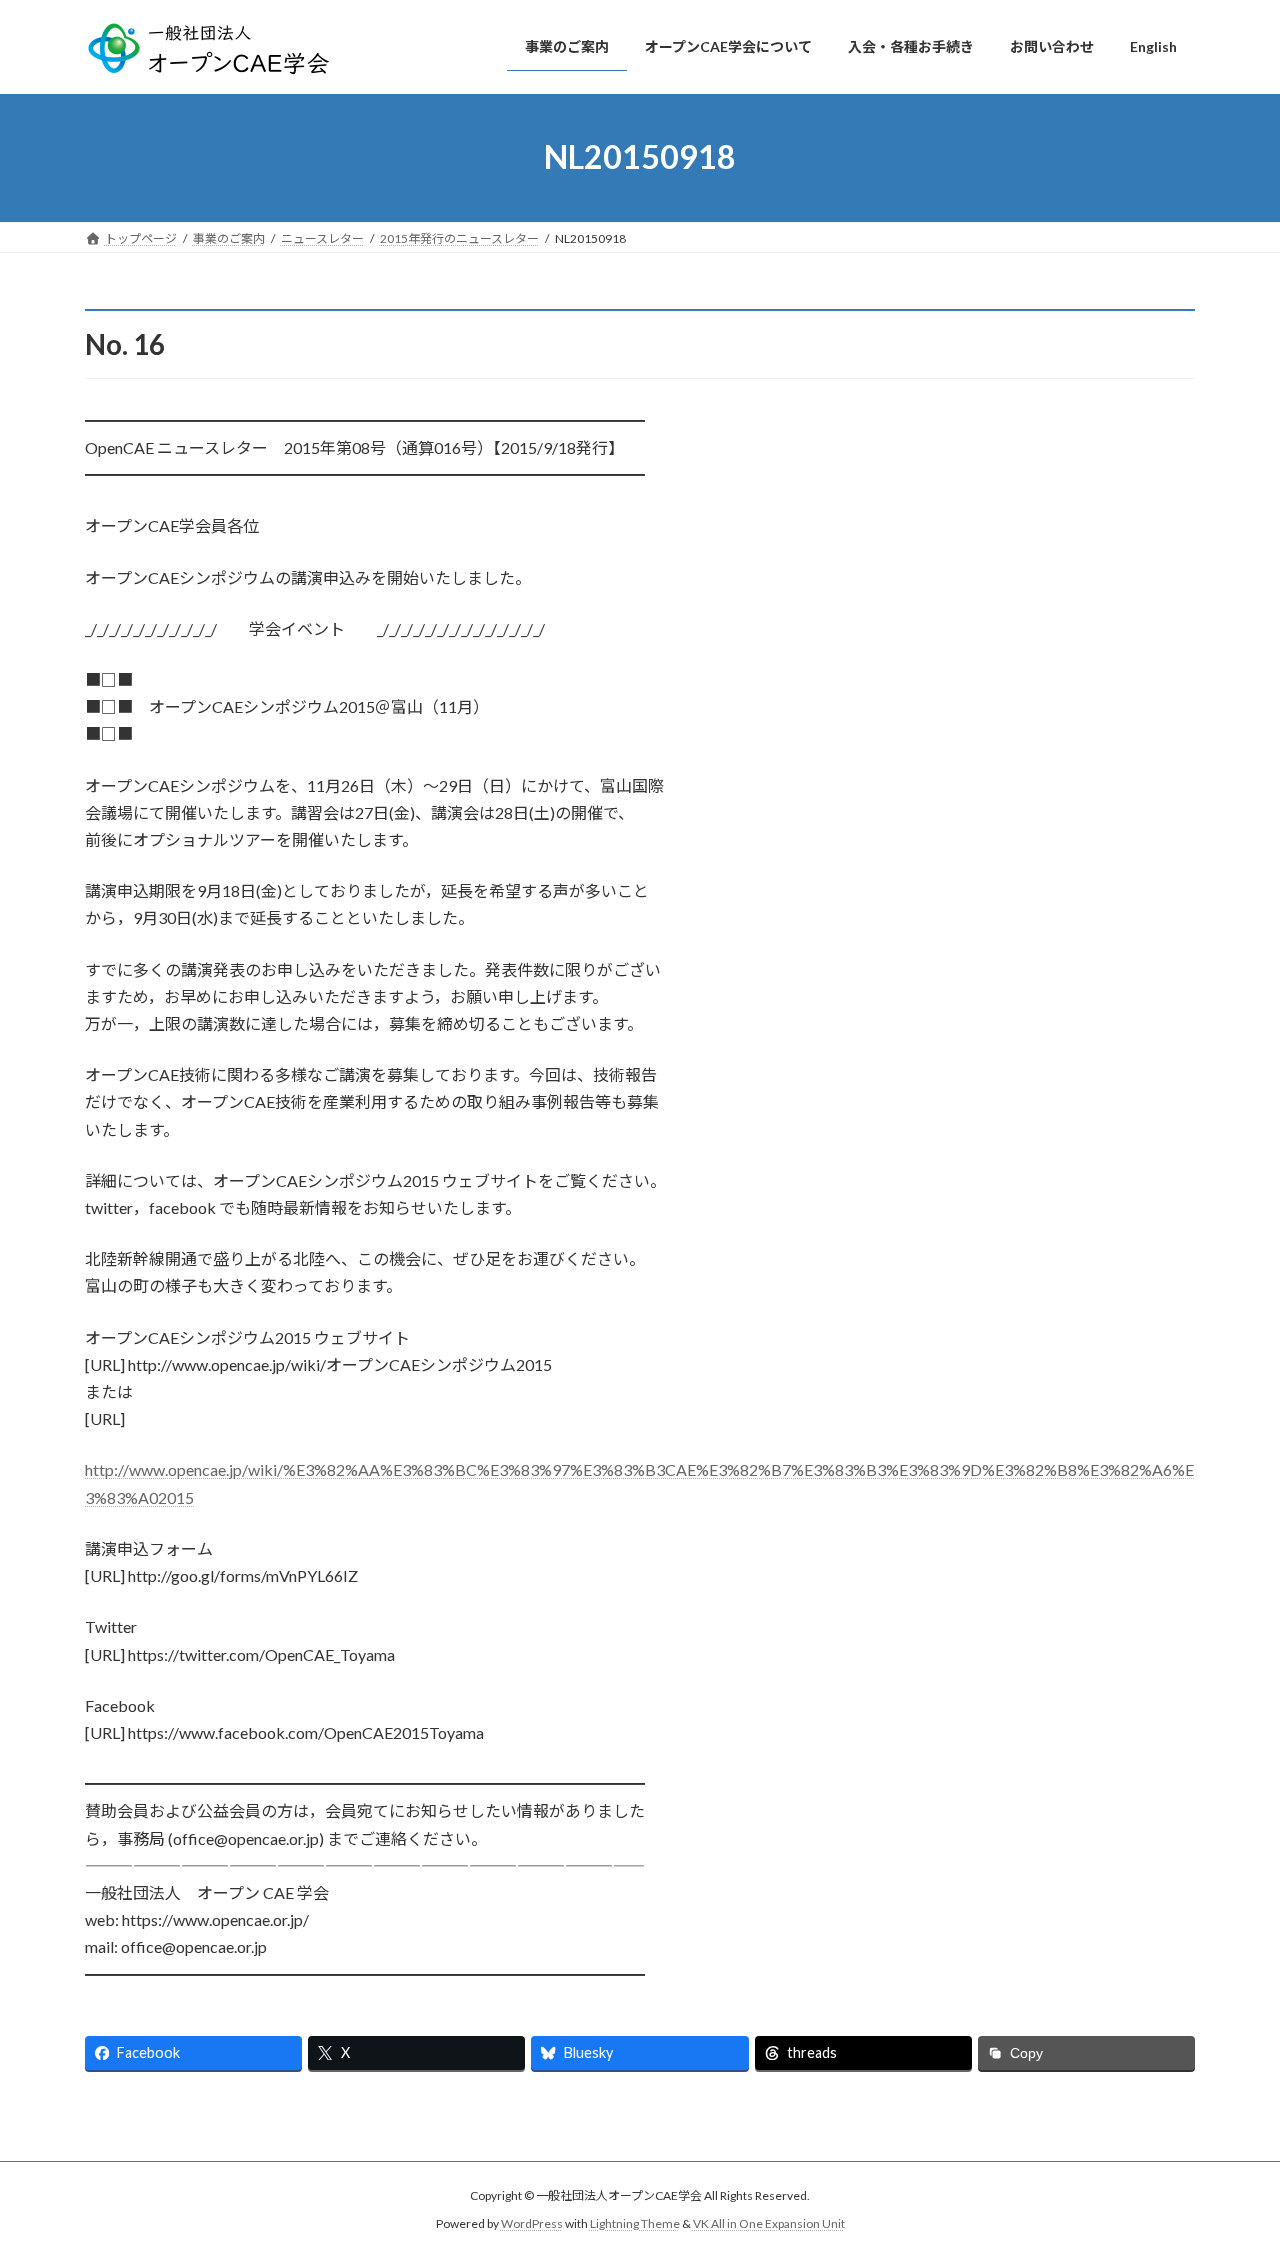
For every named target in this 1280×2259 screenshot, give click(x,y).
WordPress (532, 2224)
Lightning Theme (635, 2224)
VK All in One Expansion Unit (769, 2224)
